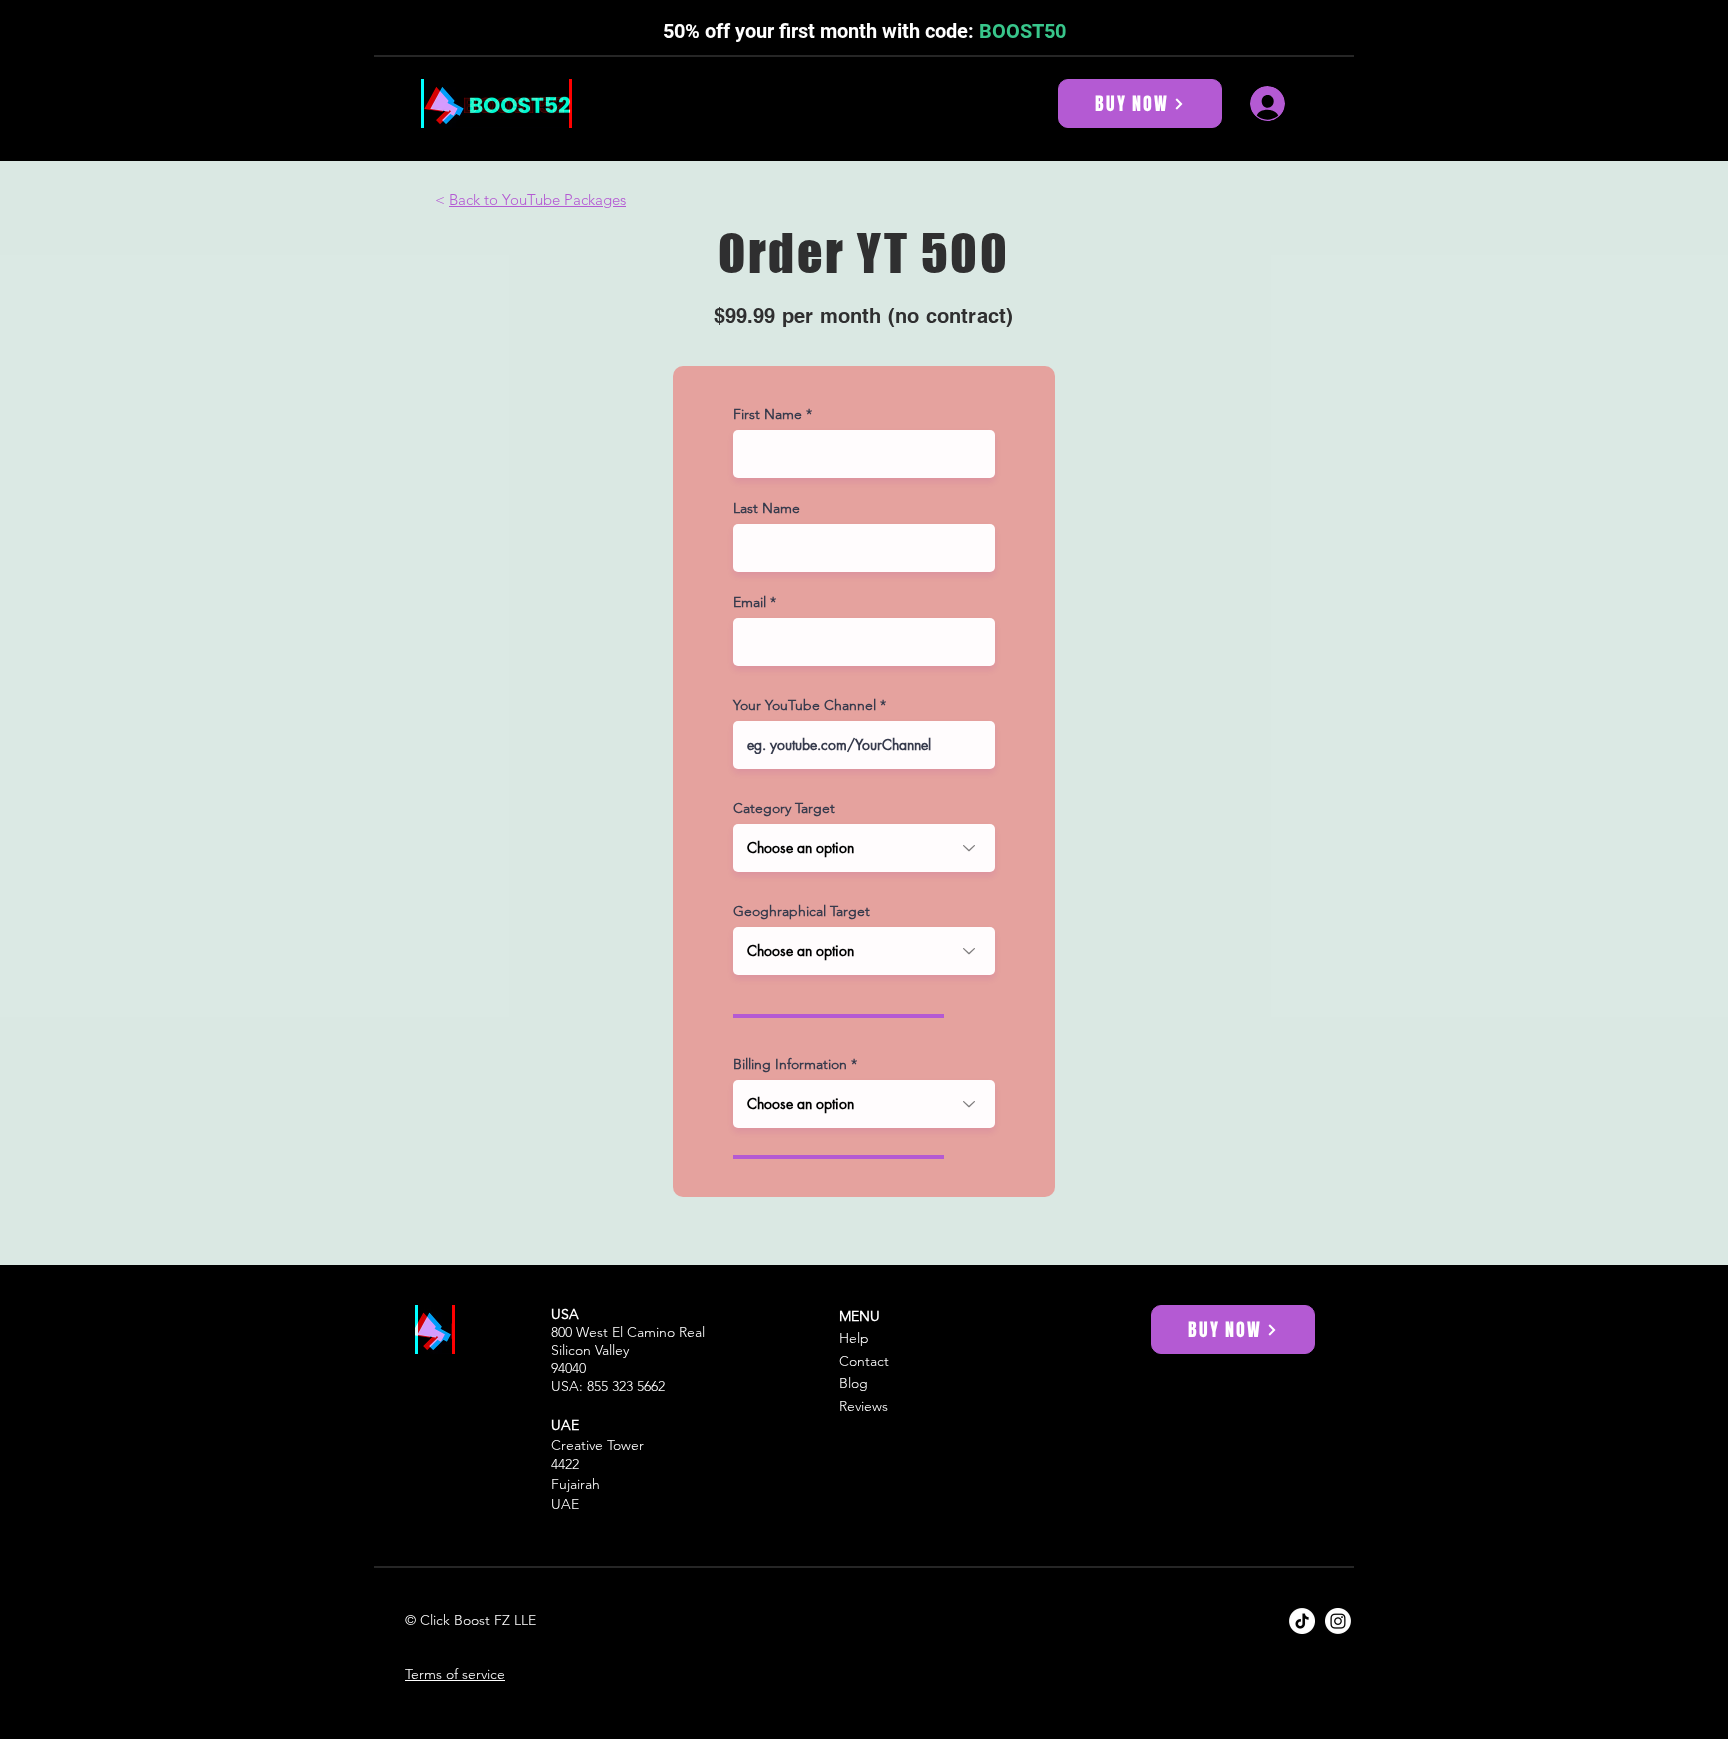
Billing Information (790, 1064)
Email (749, 602)
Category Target (784, 808)
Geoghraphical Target (801, 911)
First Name (767, 414)
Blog (853, 1383)
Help (854, 1338)
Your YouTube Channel (804, 705)
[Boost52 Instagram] (1338, 1621)
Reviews (863, 1406)
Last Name (766, 508)
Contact (864, 1361)
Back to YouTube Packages (537, 199)
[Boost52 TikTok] (1302, 1621)
